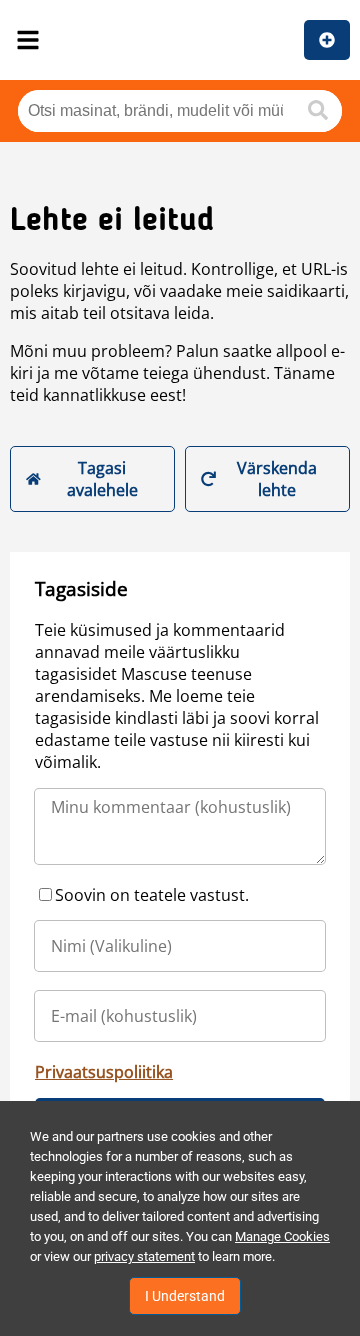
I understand (185, 1296)
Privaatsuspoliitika (104, 1072)
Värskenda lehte (277, 479)
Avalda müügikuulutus (327, 40)
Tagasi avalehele (102, 479)
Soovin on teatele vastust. (152, 895)
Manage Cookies (282, 1236)
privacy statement (144, 1256)
